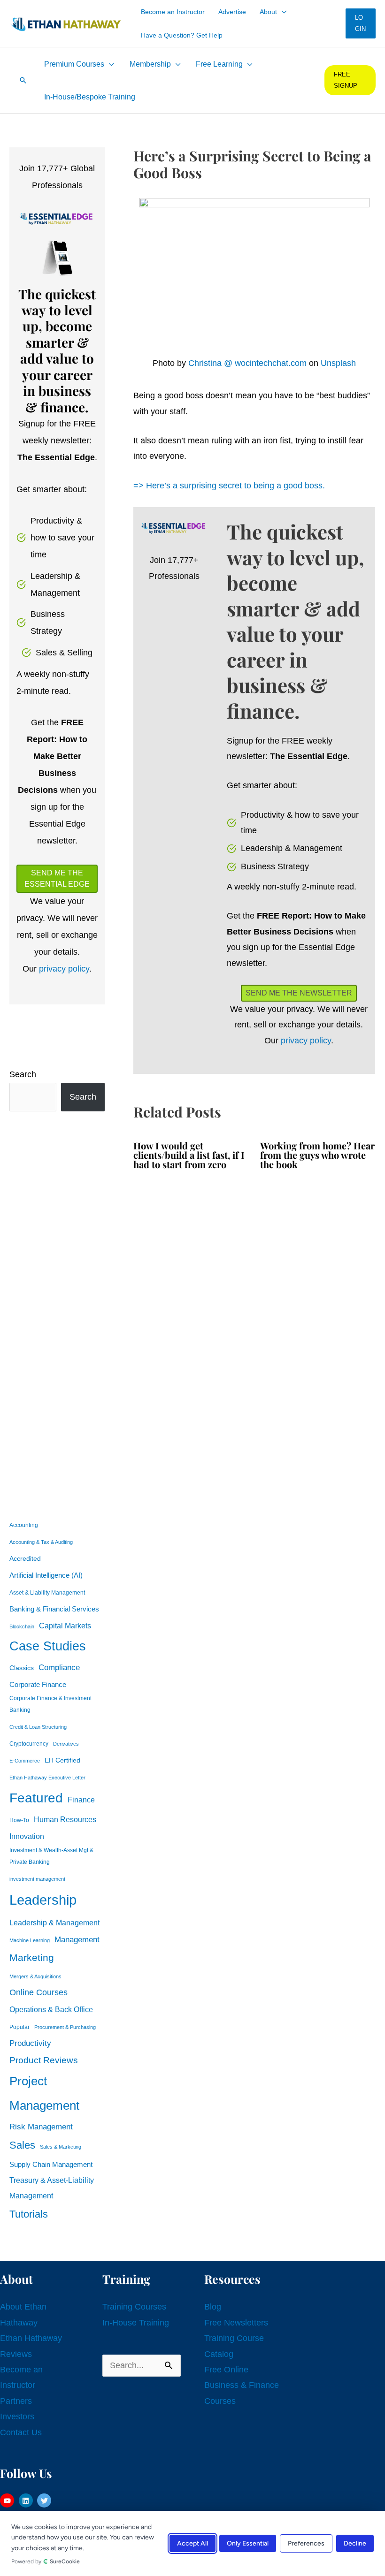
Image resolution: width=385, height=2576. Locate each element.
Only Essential (248, 2543)
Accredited (25, 1559)
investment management (37, 1879)
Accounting (24, 1525)
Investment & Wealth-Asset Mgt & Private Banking (51, 1856)
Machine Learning (30, 1940)
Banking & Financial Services (54, 1609)
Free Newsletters (236, 2323)
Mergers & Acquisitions (35, 1976)
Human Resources (65, 1819)
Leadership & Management (54, 1923)
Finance (81, 1800)
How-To (19, 1820)
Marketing (32, 1957)
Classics (22, 1668)
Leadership (43, 1900)
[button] (282, 12)
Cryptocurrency (29, 1744)
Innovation (27, 1836)
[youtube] (8, 2500)
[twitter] (45, 2500)
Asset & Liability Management (47, 1593)
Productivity (30, 2043)
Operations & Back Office (51, 2010)
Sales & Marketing (61, 2147)
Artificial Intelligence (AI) (46, 1575)
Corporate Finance (38, 1685)
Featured (36, 1798)
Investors (17, 2416)
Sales (22, 2145)
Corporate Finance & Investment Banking (50, 1704)
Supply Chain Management (51, 2165)
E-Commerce (25, 1761)
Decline (355, 2543)
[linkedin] (27, 2500)
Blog (213, 2307)
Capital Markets (65, 1626)
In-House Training (136, 2323)
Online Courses (38, 1992)
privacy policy (64, 969)
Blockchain (22, 1626)
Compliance (59, 1667)
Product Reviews (44, 2060)
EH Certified (62, 1760)
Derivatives (66, 1744)
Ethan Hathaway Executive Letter (47, 1778)
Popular (19, 2027)
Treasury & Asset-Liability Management (52, 2188)
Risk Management (41, 2127)
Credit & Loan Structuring (38, 1727)
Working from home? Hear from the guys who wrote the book (317, 1155)
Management (77, 1940)
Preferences (306, 2543)
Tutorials (29, 2214)
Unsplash (338, 363)
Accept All (192, 2543)
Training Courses (134, 2307)
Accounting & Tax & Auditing (41, 1542)
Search (23, 1074)
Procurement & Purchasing (65, 2027)
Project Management (44, 2093)
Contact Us (21, 2432)
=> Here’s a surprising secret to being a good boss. (229, 486)
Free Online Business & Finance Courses (242, 2385)
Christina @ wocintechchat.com (247, 363)
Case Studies (48, 1646)
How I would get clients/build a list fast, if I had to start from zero (189, 1155)
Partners (16, 2401)
